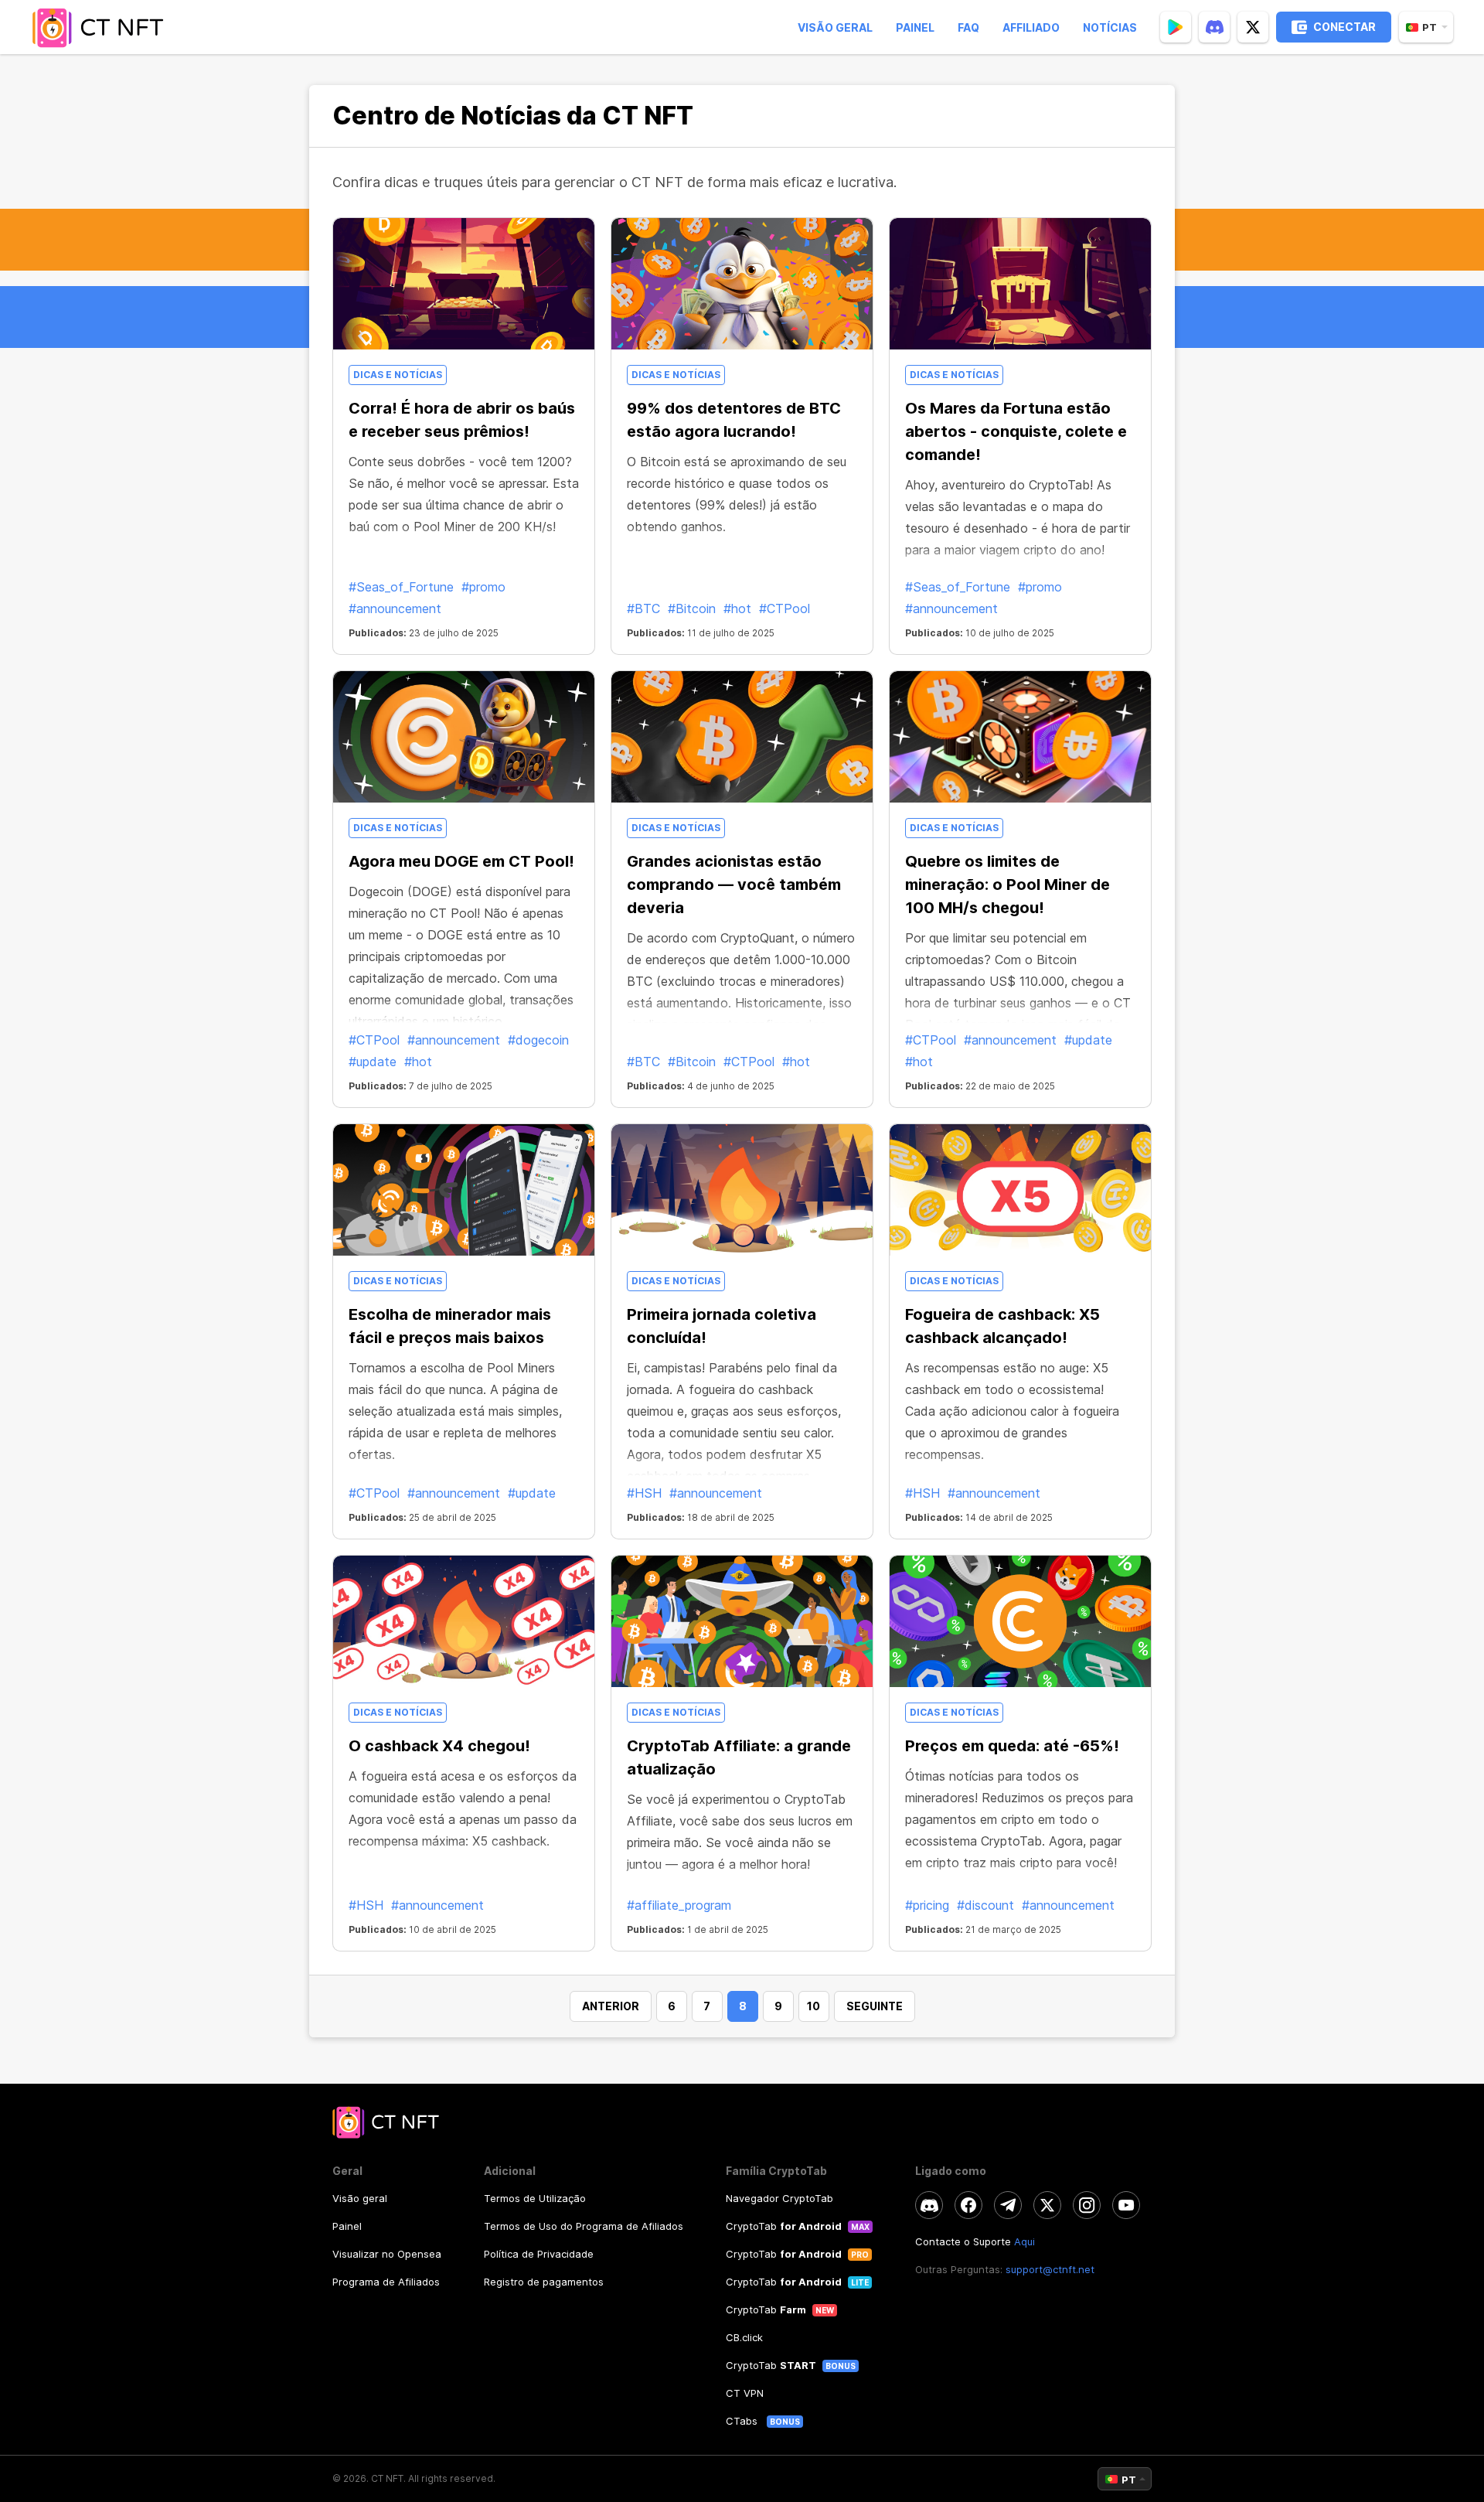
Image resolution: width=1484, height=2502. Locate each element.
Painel (915, 27)
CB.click (744, 2337)
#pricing (927, 1905)
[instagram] (1087, 2205)
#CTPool (785, 608)
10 (813, 2006)
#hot (737, 608)
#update (373, 1062)
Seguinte (875, 2006)
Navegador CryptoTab (779, 2198)
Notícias (1110, 27)
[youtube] (1126, 2205)
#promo (483, 587)
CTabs (743, 2421)
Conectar (1344, 27)
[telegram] (1008, 2205)
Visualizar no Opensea (387, 2254)
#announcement (395, 608)
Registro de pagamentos (544, 2282)
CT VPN (745, 2393)
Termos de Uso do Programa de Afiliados (584, 2226)
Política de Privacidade (539, 2254)
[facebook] (968, 2205)
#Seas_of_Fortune (401, 587)
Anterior (611, 2006)
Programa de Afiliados (386, 2282)
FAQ (968, 27)
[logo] (103, 27)
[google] (1176, 27)
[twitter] (1253, 27)
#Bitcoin (692, 608)
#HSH (644, 1493)
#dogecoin (538, 1040)
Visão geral (835, 27)
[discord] (1214, 27)
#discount (985, 1905)
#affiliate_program (679, 1905)
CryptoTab (784, 2226)
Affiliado (1031, 27)
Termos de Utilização (535, 2198)
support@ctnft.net (1050, 2269)
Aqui (1025, 2241)
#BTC (643, 608)
